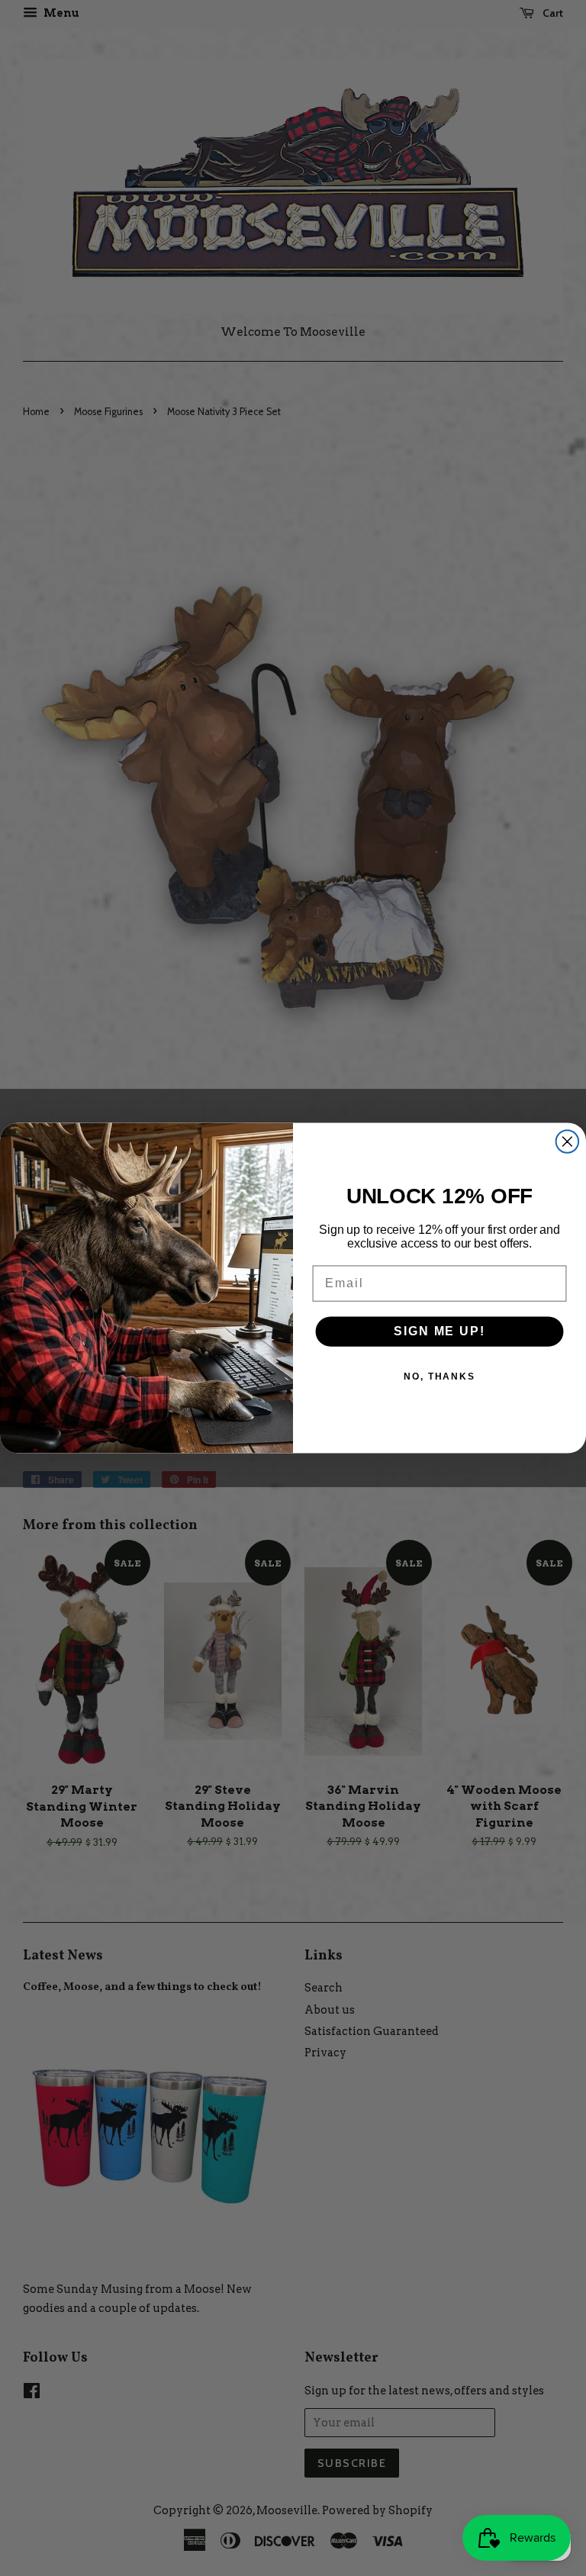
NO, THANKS (439, 1377)
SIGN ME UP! (439, 1331)
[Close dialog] (568, 1141)
